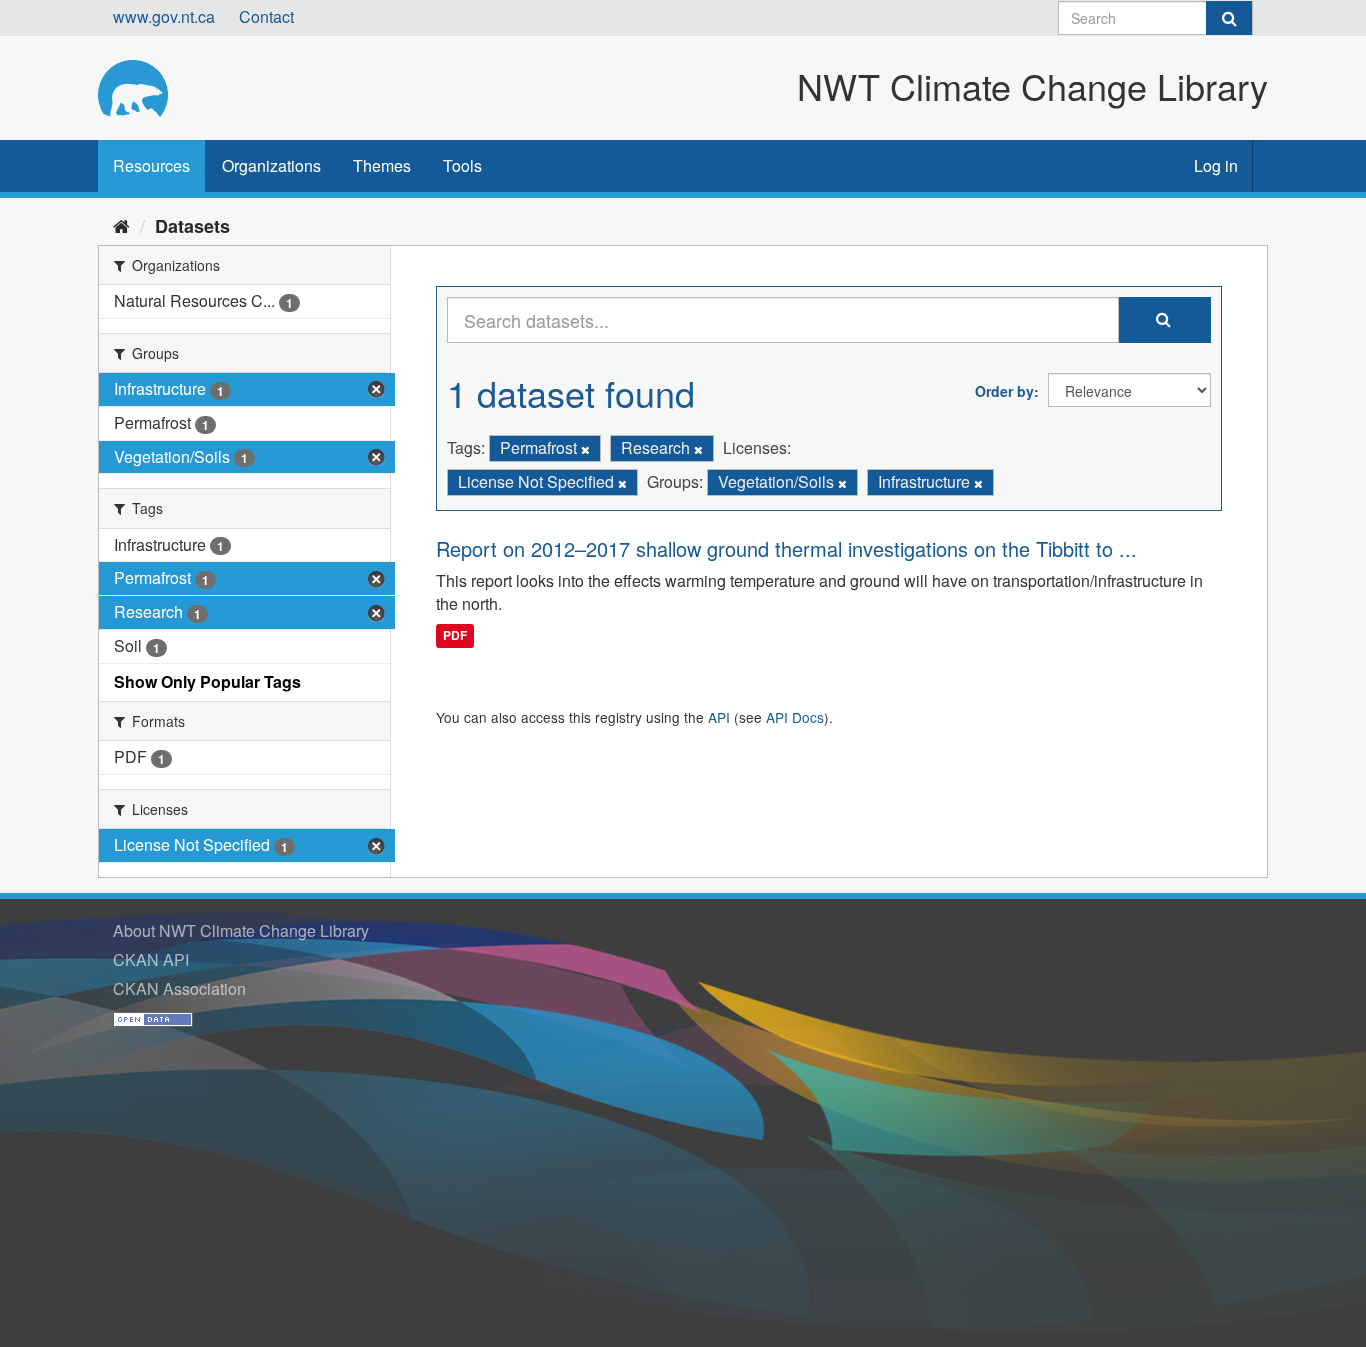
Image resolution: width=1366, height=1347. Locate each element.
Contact (266, 16)
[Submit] (1229, 18)
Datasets (192, 226)
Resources (151, 165)
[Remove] (585, 449)
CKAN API (151, 959)
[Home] (121, 225)
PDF (455, 635)
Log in (1216, 165)
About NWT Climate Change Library (241, 930)
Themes (382, 165)
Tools (462, 165)
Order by (1004, 391)
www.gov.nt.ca (164, 16)
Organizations (271, 165)
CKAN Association (179, 988)
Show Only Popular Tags (207, 681)
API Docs (795, 717)
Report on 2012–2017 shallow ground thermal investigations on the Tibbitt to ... (786, 548)
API (719, 717)
